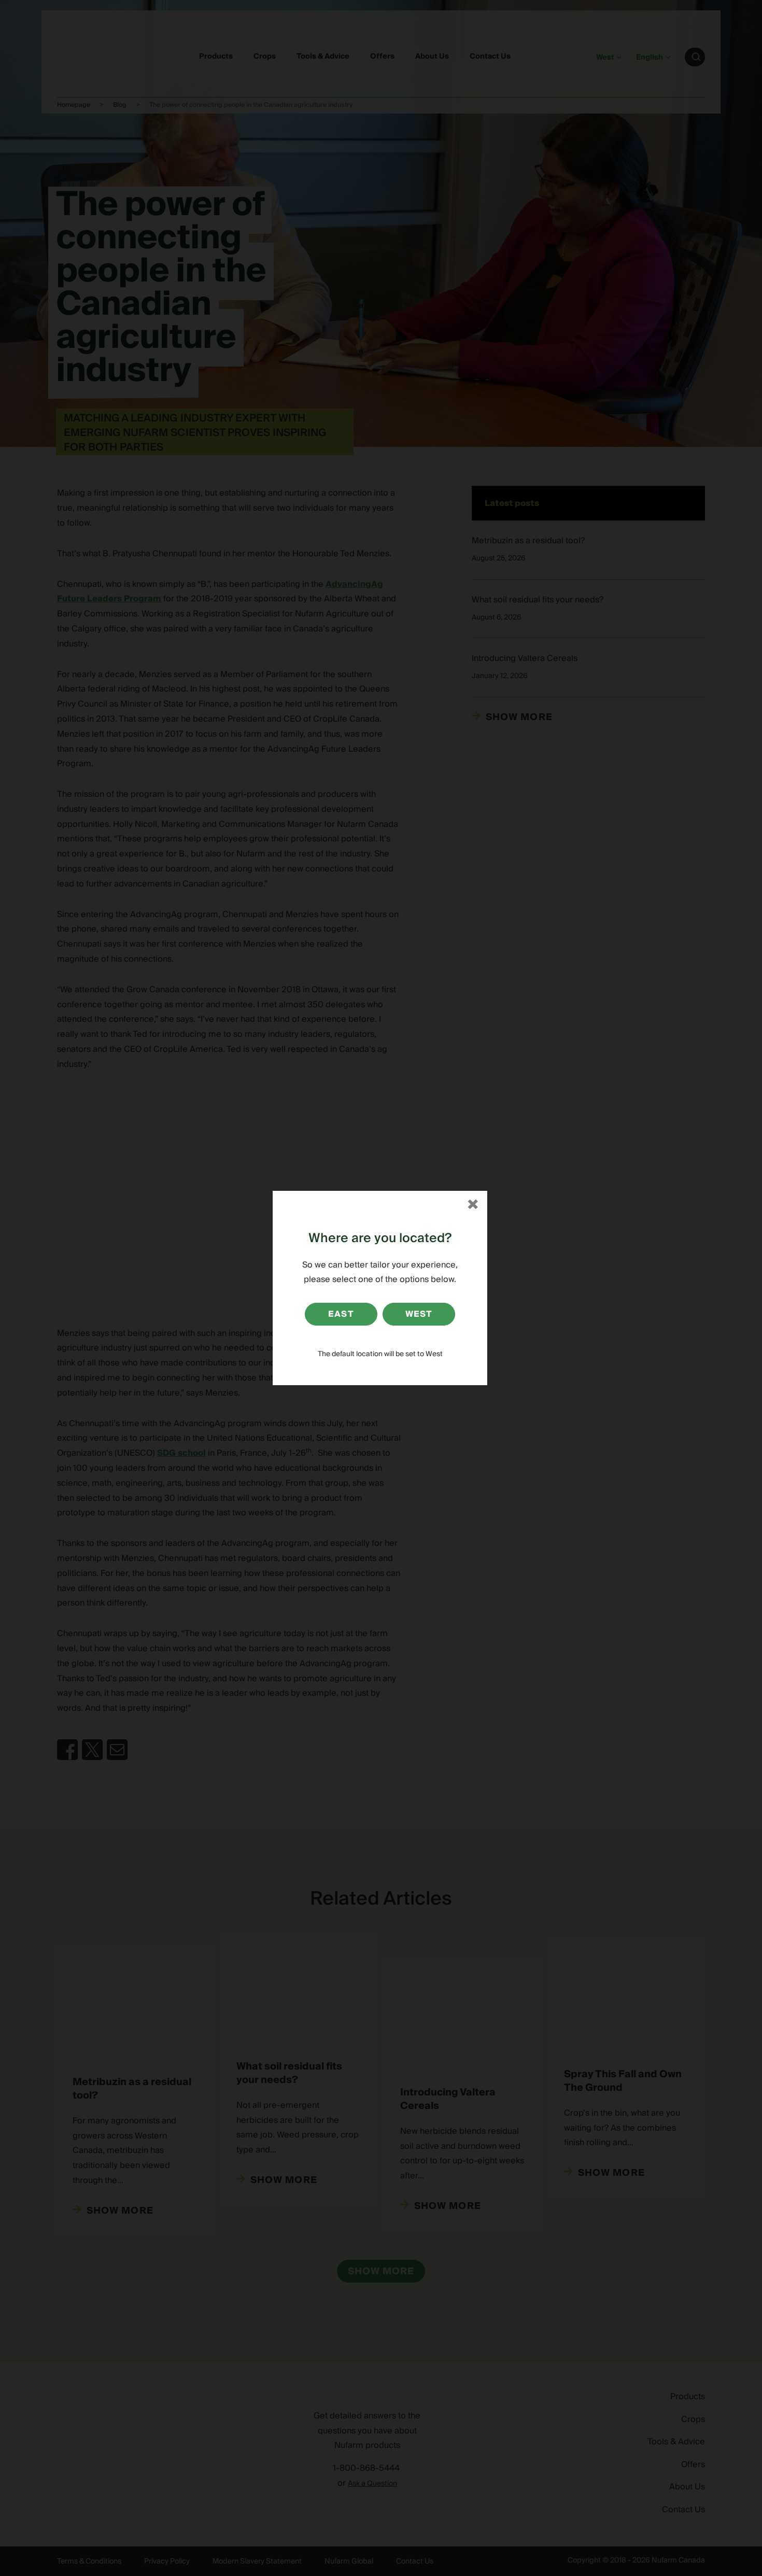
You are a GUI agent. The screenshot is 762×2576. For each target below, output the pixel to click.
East (341, 1314)
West (419, 1314)
